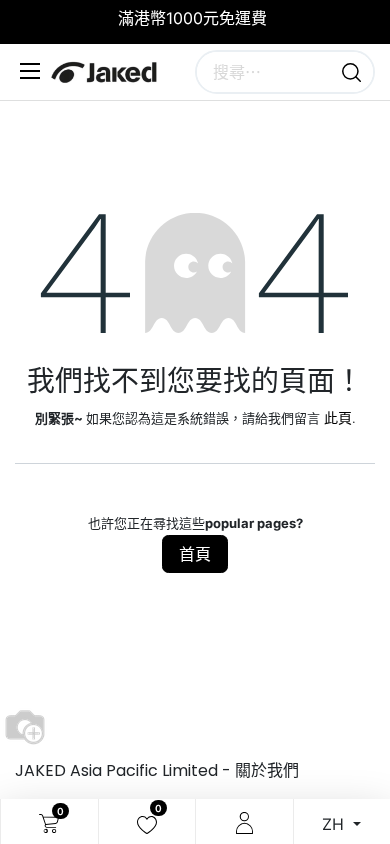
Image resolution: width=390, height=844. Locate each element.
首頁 (195, 554)
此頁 (338, 417)
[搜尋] (351, 72)
